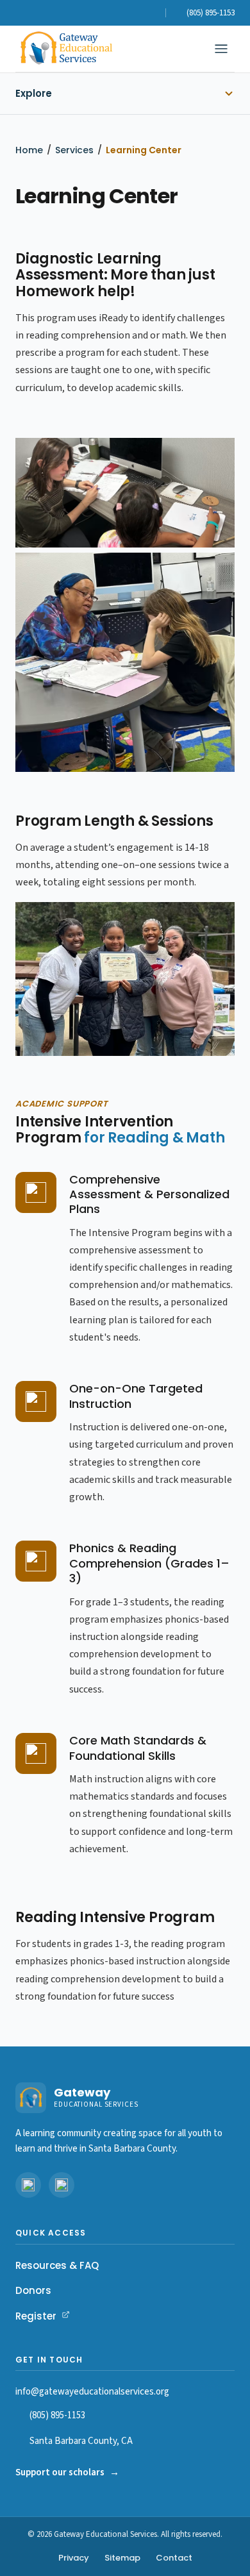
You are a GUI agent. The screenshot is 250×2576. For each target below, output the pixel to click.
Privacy (74, 2558)
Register (43, 2316)
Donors (33, 2290)
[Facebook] (135, 13)
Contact (174, 2558)
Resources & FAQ (57, 2265)
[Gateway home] (66, 49)
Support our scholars (67, 2472)
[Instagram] (153, 13)
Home (29, 150)
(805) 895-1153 (57, 2415)
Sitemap (122, 2558)
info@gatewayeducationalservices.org (92, 2392)
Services (74, 150)
